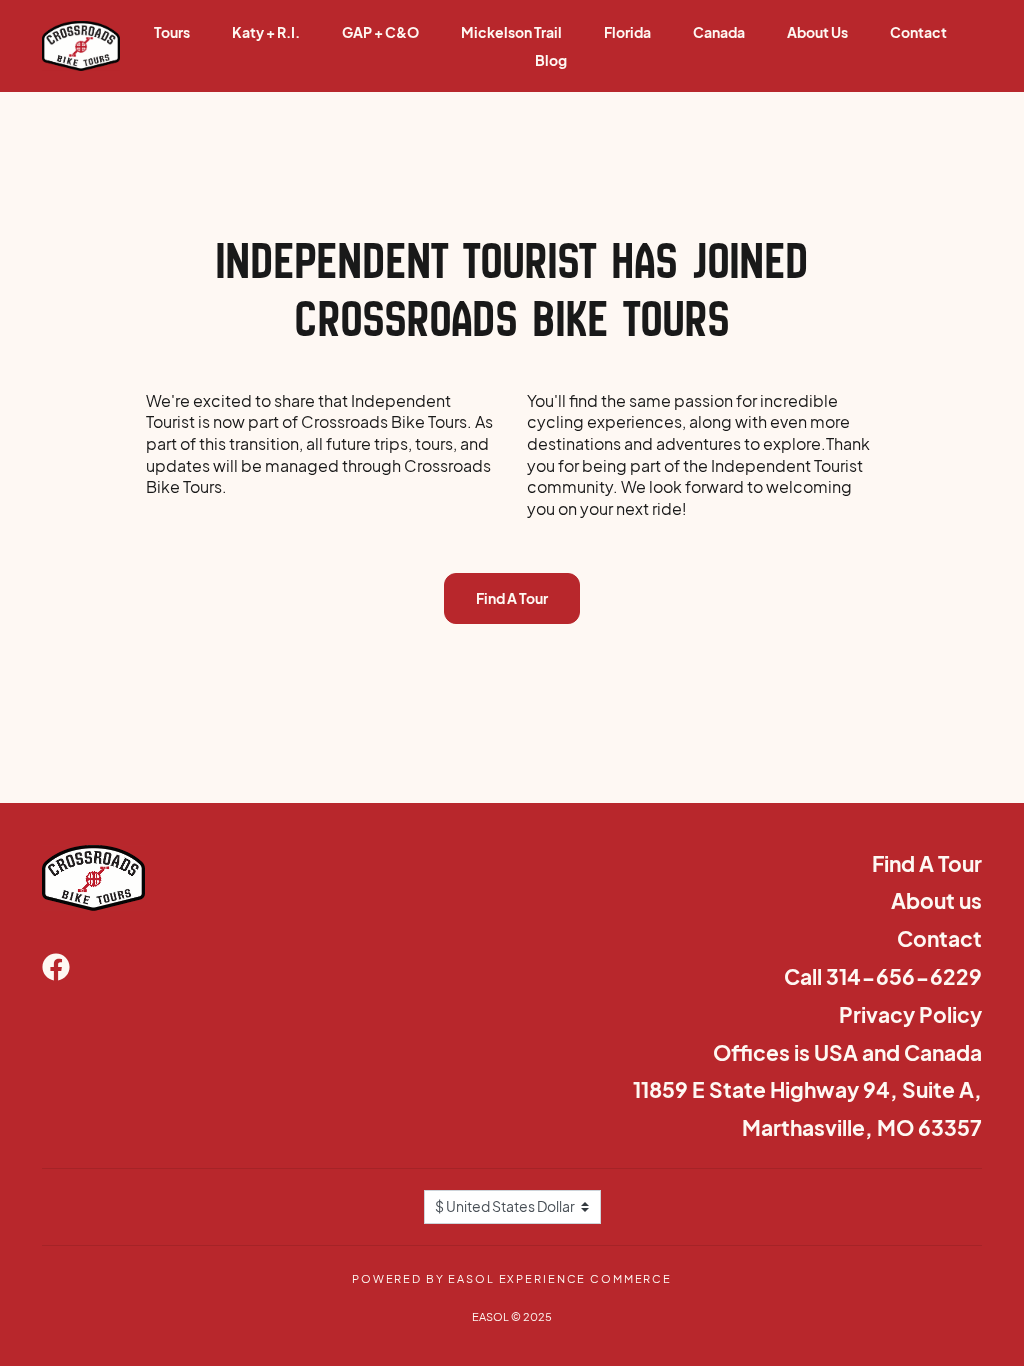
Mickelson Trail (511, 32)
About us (936, 900)
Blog (551, 60)
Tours (172, 32)
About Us (817, 32)
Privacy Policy (910, 1014)
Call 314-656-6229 (883, 976)
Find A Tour (512, 598)
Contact (918, 32)
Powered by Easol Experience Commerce (512, 1278)
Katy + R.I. (266, 32)
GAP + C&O (380, 32)
